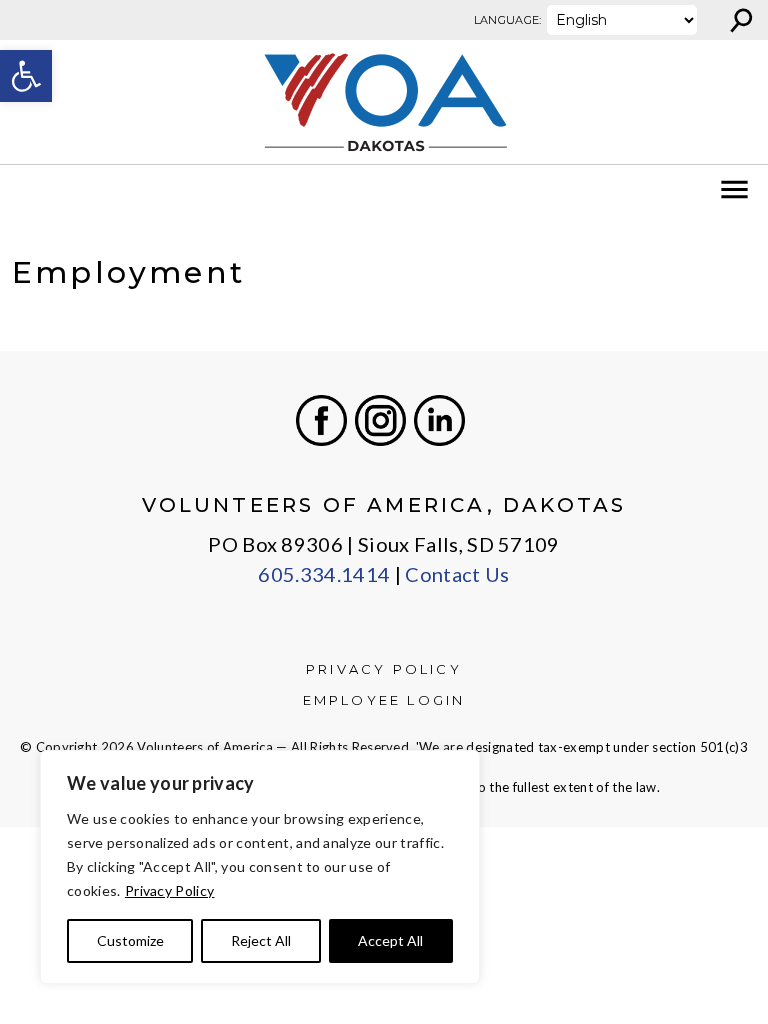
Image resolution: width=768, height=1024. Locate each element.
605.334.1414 (324, 574)
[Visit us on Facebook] (321, 420)
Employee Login (384, 700)
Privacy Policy (169, 890)
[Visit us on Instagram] (380, 420)
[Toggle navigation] (28, 190)
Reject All (261, 940)
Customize (130, 940)
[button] (26, 76)
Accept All (390, 940)
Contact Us (457, 574)
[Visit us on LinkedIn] (439, 420)
